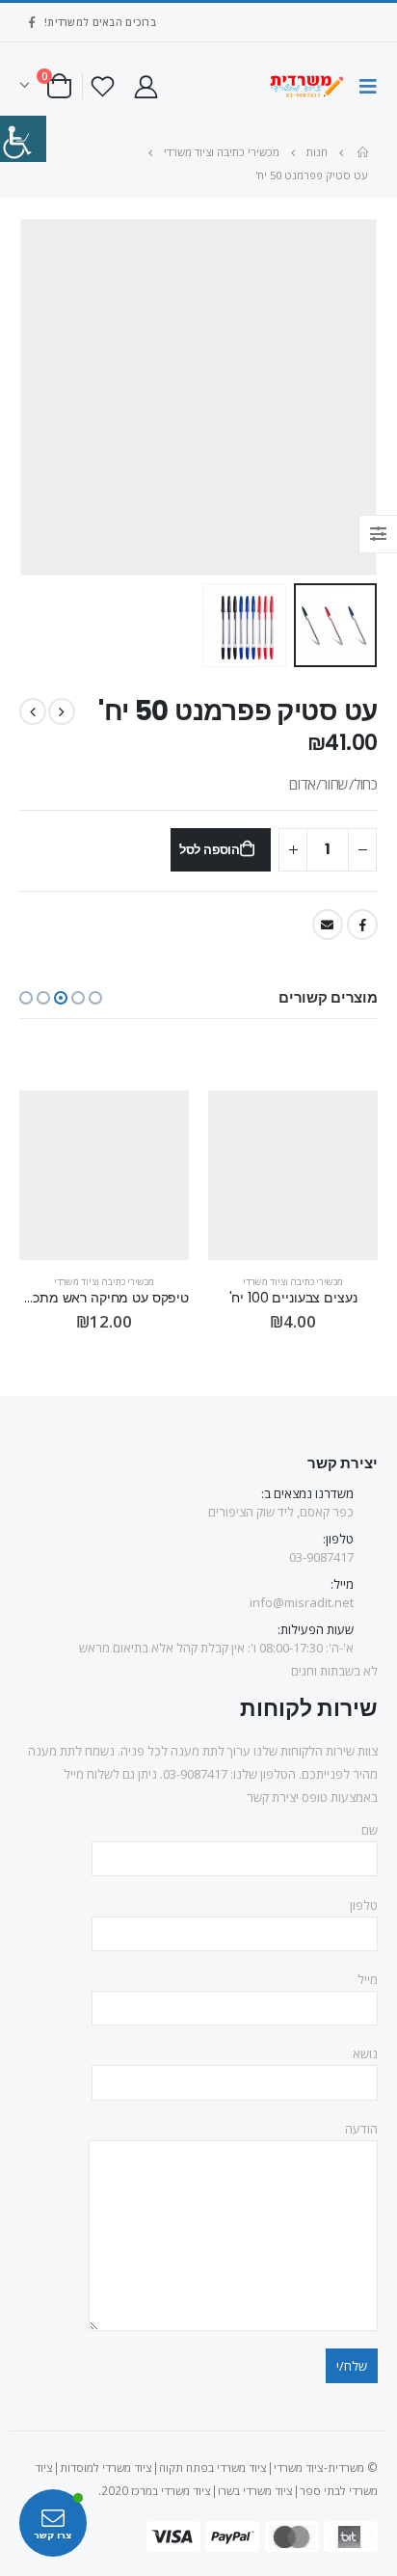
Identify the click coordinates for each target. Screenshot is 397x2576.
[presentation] (373, 397)
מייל (368, 1979)
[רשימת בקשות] (103, 86)
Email (328, 925)
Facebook (362, 925)
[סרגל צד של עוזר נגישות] (23, 139)
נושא (365, 2053)
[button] (95, 998)
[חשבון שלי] (146, 86)
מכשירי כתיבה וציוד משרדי (293, 1282)
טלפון (364, 1905)
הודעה (361, 2129)
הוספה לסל (210, 850)
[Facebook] (32, 22)
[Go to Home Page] (361, 152)
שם (370, 1830)
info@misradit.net (302, 1602)
